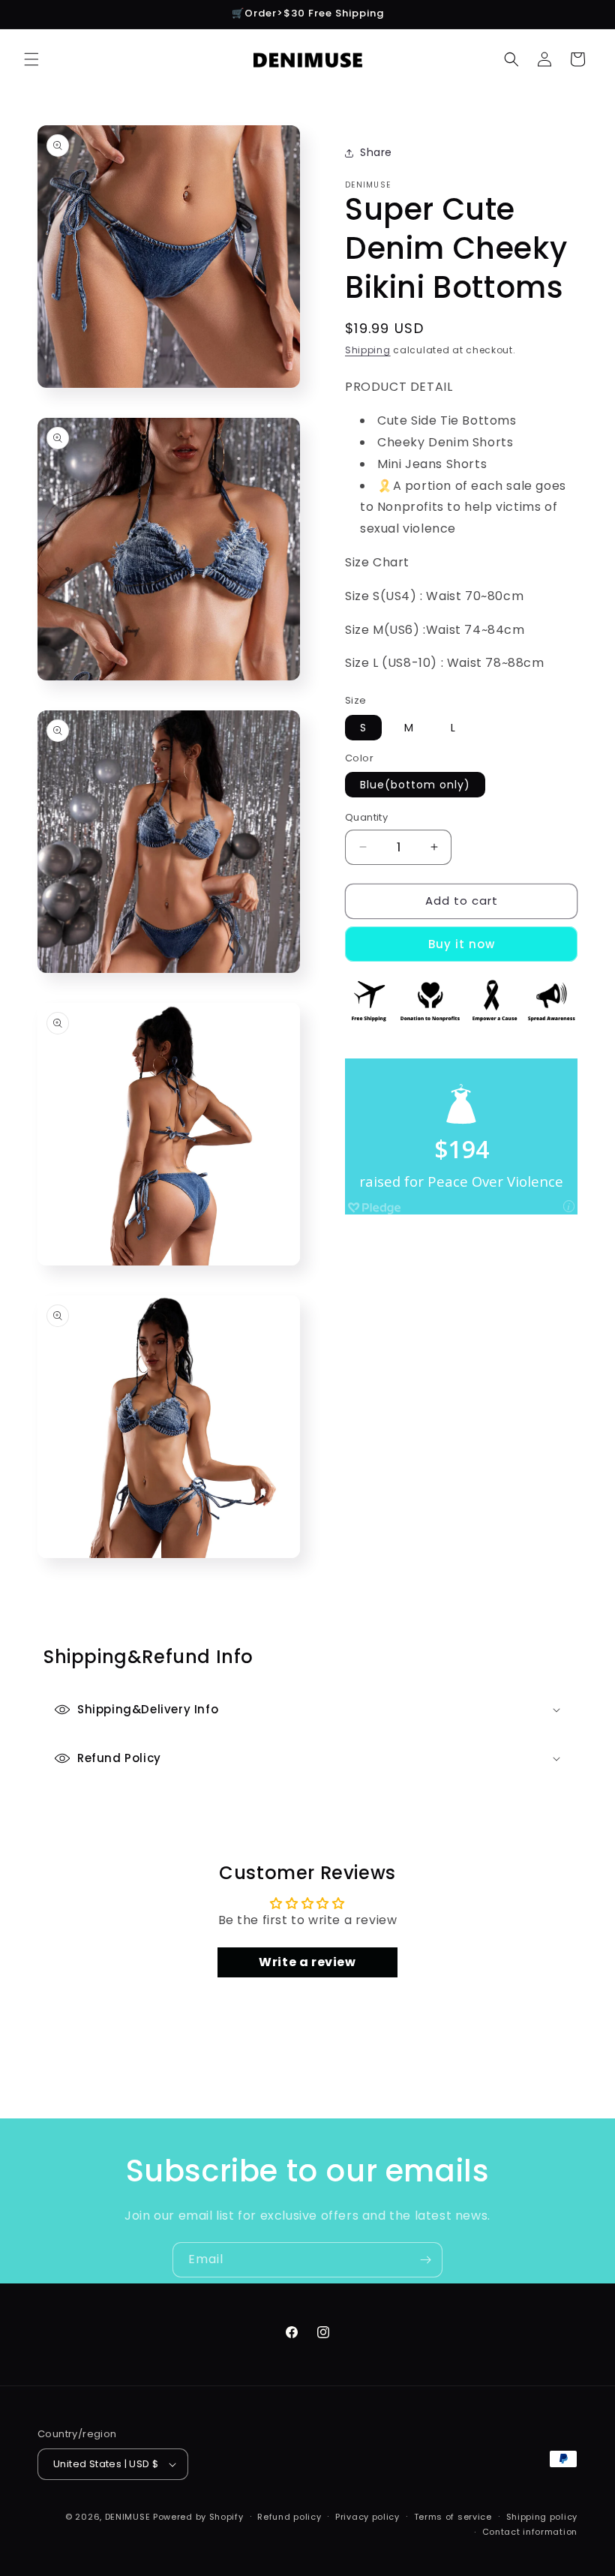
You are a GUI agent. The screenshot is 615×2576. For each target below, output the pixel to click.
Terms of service (453, 2517)
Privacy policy (367, 2517)
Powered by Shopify (198, 2517)
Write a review (307, 1962)
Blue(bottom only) (415, 785)
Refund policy (289, 2517)
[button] (31, 59)
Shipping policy (542, 2517)
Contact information (530, 2532)
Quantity (366, 817)
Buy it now (462, 944)
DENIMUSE (128, 2517)
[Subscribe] (425, 2260)
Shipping (368, 350)
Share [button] (376, 152)
